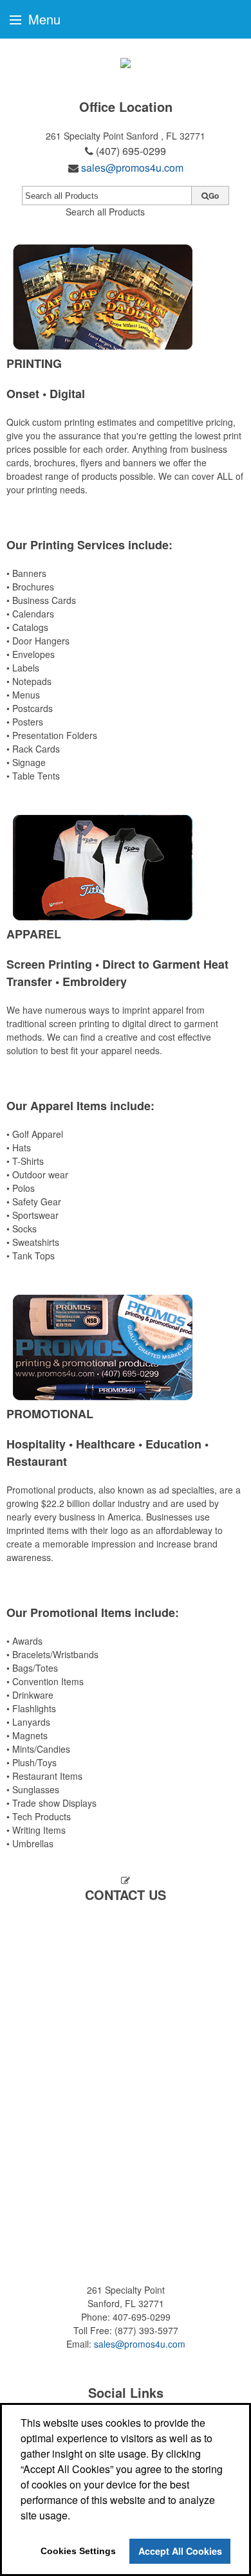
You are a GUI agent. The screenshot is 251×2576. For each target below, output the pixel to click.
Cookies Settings (78, 2551)
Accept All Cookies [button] (180, 2551)
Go (214, 196)
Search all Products (105, 212)
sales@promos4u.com (132, 168)
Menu (42, 19)
